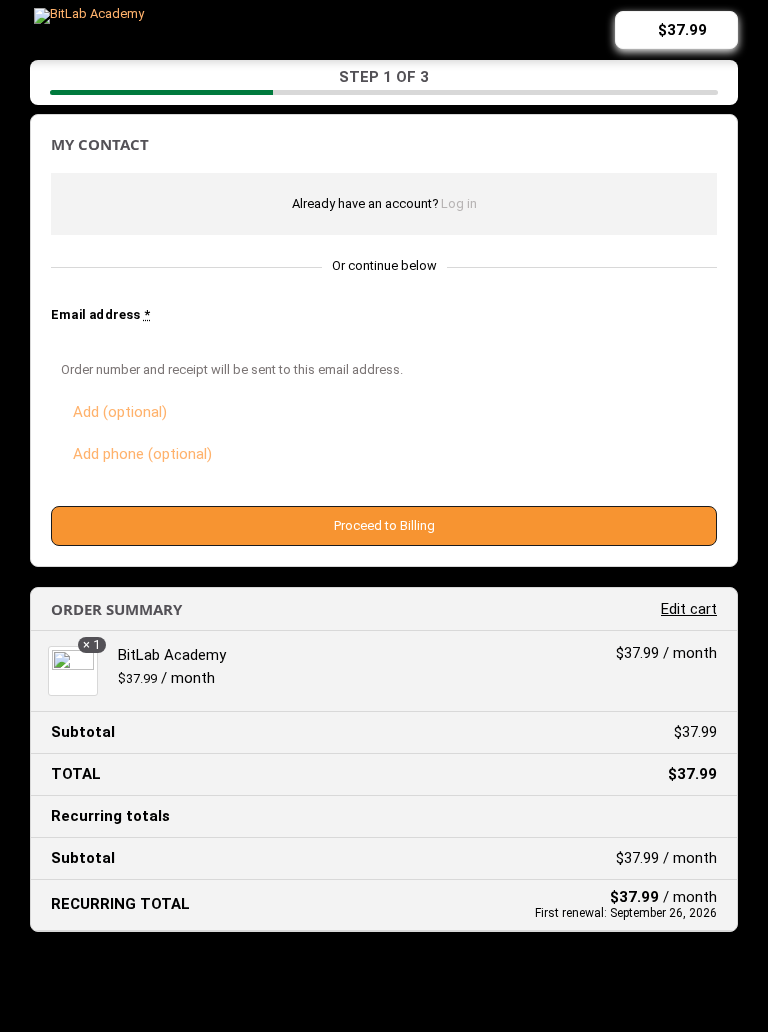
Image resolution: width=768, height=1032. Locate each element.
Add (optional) (120, 412)
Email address (100, 314)
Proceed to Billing (384, 525)
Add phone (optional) (142, 454)
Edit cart (689, 609)
